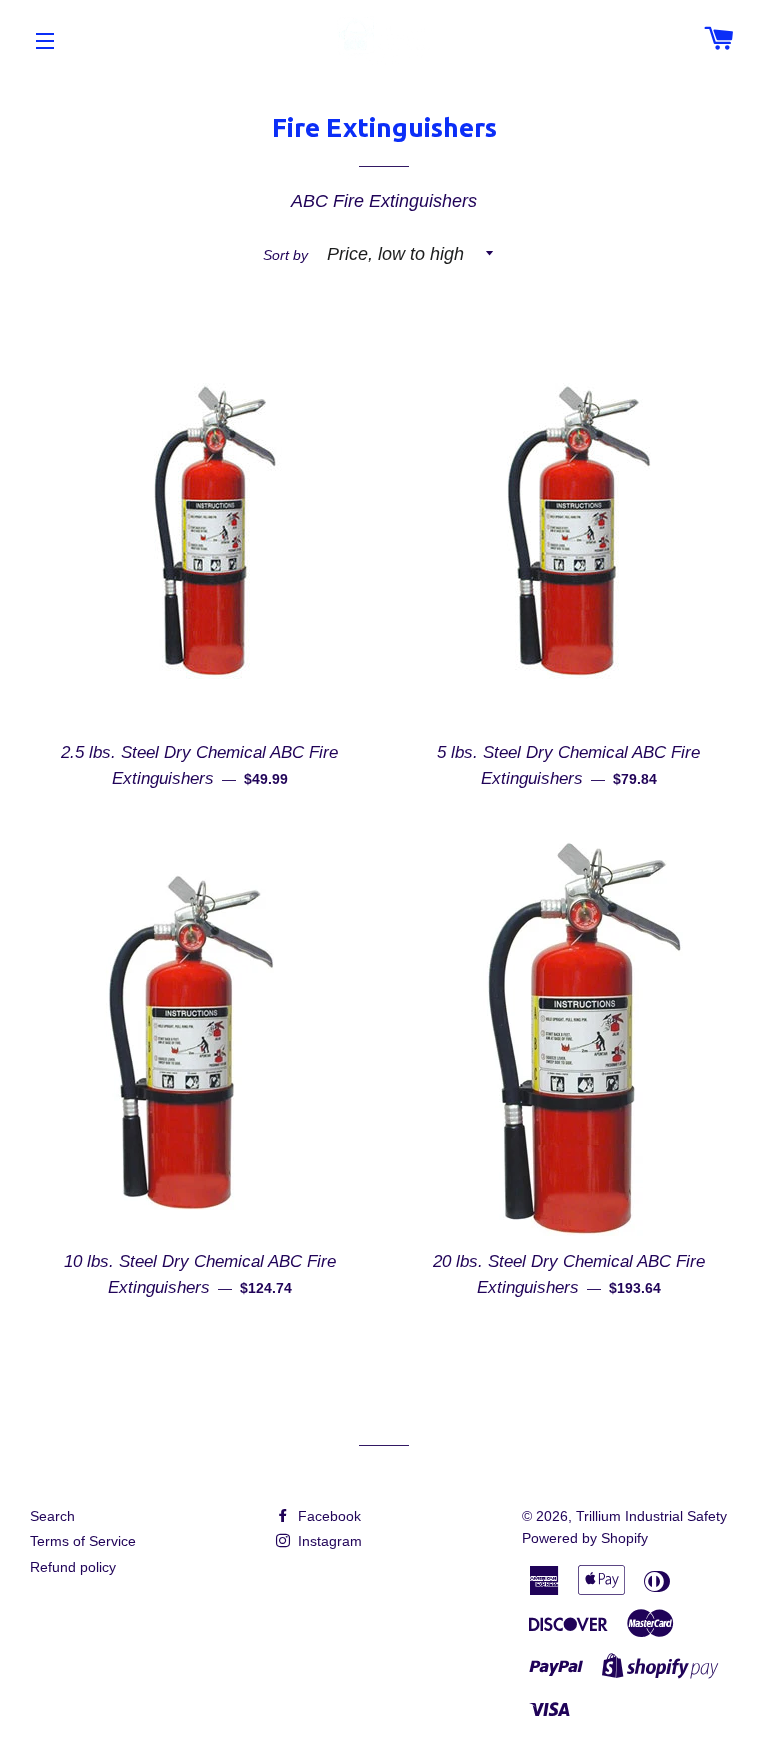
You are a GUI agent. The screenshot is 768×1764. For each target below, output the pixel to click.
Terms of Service (83, 1541)
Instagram (328, 1541)
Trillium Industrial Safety (651, 1516)
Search (52, 1516)
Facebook (327, 1516)
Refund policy (73, 1567)
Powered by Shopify (585, 1538)
